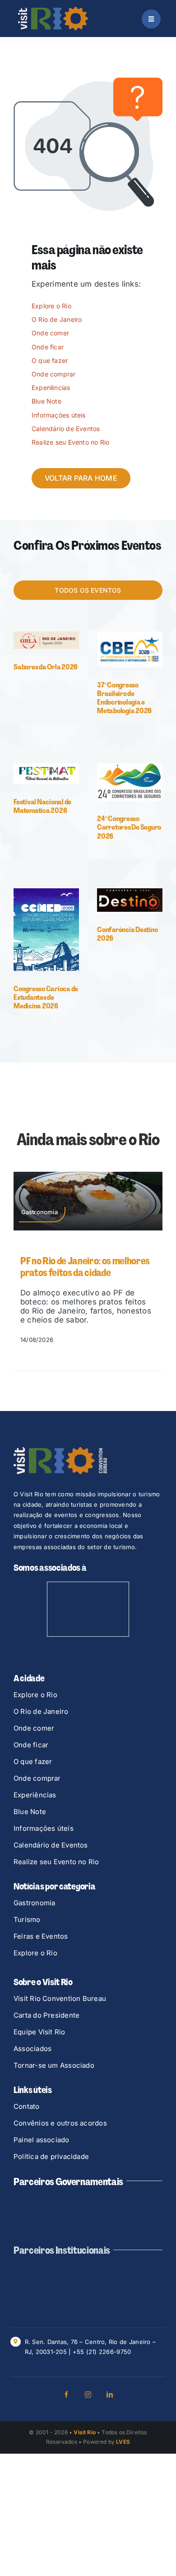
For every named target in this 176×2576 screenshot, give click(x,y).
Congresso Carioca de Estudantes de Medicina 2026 (46, 997)
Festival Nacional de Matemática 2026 (42, 806)
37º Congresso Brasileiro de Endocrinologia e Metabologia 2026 (124, 698)
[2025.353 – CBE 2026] (130, 635)
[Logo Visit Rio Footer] (60, 1451)
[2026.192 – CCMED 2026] (46, 892)
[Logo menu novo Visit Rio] (53, 10)
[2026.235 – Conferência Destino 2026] (130, 892)
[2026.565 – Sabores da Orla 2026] (46, 635)
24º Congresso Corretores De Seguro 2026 (129, 827)
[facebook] (66, 2395)
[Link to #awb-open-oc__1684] (151, 19)
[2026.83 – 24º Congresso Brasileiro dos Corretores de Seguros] (130, 767)
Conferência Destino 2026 (127, 934)
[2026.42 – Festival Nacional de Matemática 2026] (46, 767)
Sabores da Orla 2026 (46, 667)
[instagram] (88, 2395)
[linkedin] (110, 2395)
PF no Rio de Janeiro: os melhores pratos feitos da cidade (85, 1267)
